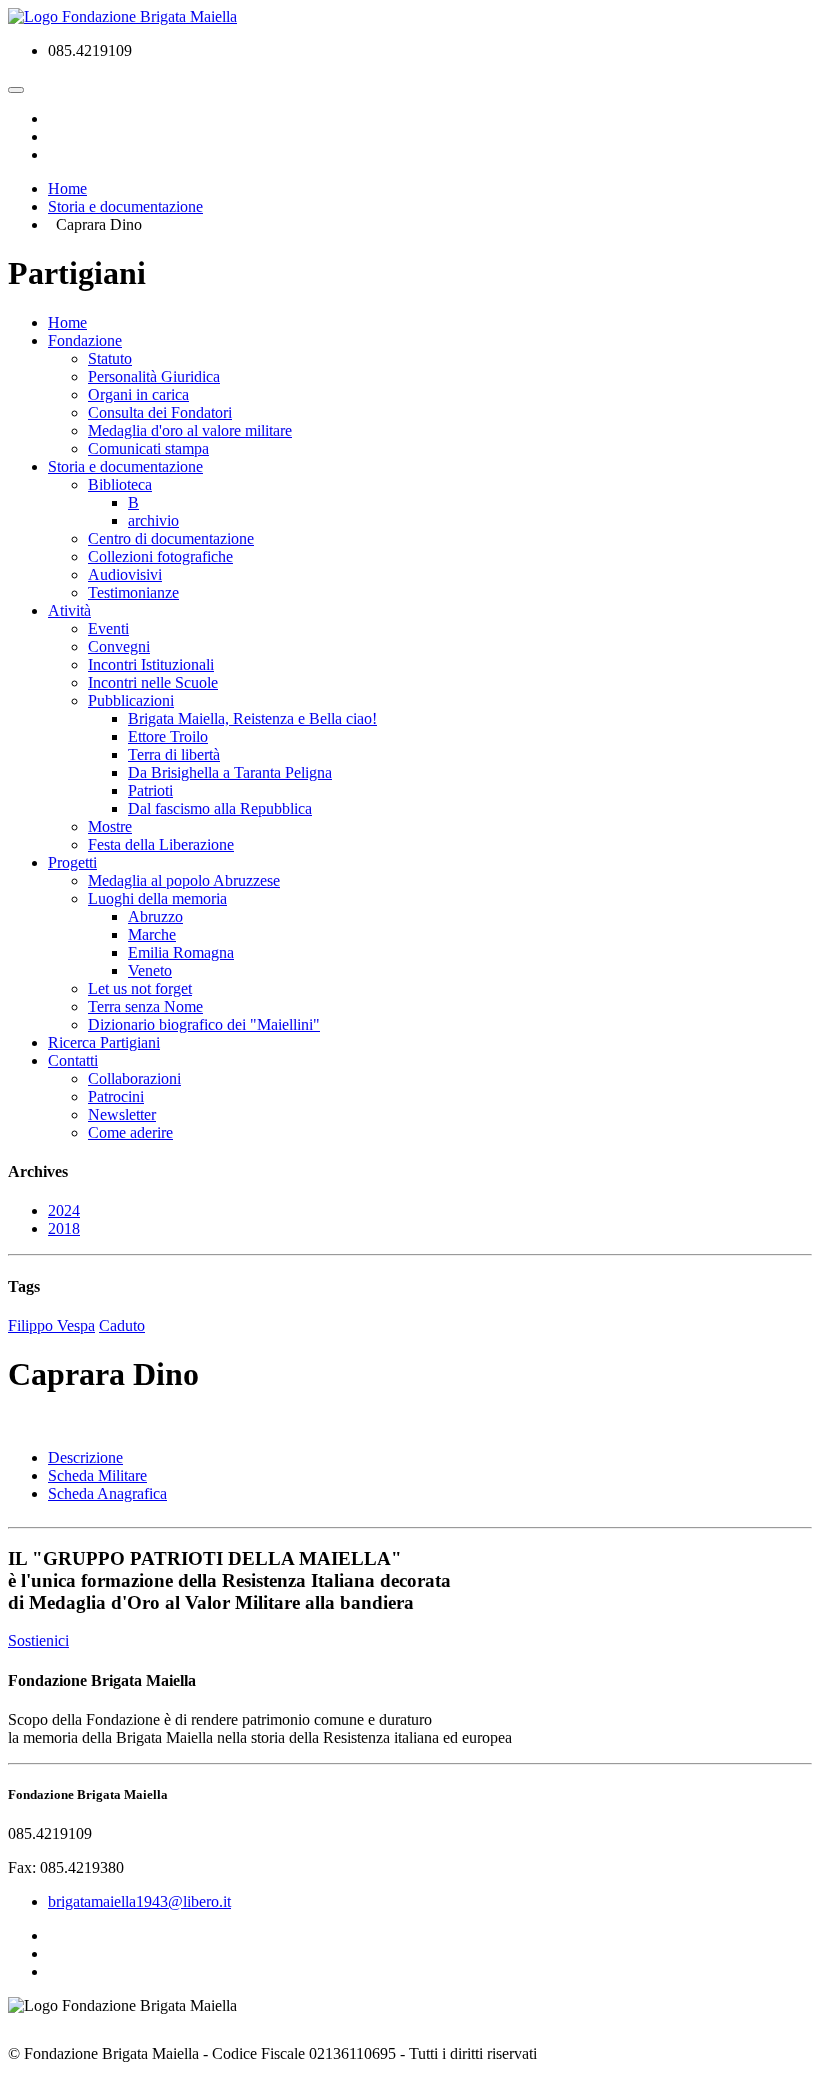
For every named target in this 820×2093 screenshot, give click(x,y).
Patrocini (116, 1096)
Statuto (110, 358)
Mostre (110, 826)
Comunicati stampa (148, 448)
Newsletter (122, 1114)
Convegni (119, 646)
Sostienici (38, 1640)
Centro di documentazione (171, 538)
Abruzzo (155, 916)
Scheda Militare (97, 1475)
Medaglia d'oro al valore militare (190, 430)
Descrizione (85, 1457)
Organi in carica (138, 394)
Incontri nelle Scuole (153, 682)
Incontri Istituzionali (151, 664)
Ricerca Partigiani (104, 1042)
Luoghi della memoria (157, 898)
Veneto (150, 970)
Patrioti (150, 790)
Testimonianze (133, 592)
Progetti (72, 862)
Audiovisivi (125, 574)
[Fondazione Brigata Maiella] (122, 16)
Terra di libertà (174, 754)
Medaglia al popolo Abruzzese (184, 880)
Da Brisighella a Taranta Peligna (230, 772)
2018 (64, 1228)
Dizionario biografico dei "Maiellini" (204, 1024)
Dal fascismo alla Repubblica (220, 808)
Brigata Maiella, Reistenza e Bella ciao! (252, 718)
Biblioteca (120, 484)
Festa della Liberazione (161, 844)
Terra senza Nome (145, 1006)
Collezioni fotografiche (160, 556)
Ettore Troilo (168, 736)
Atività (69, 610)
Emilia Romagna (181, 952)
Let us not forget (140, 988)
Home (67, 322)
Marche (152, 934)
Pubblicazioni (131, 700)
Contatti (73, 1060)
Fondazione (85, 340)
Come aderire (130, 1132)
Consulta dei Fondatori (160, 412)
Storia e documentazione (125, 466)
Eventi (108, 628)
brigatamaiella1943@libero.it (139, 1901)
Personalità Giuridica (154, 376)
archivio (153, 520)
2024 (64, 1210)
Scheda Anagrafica (107, 1493)
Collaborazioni (134, 1078)
